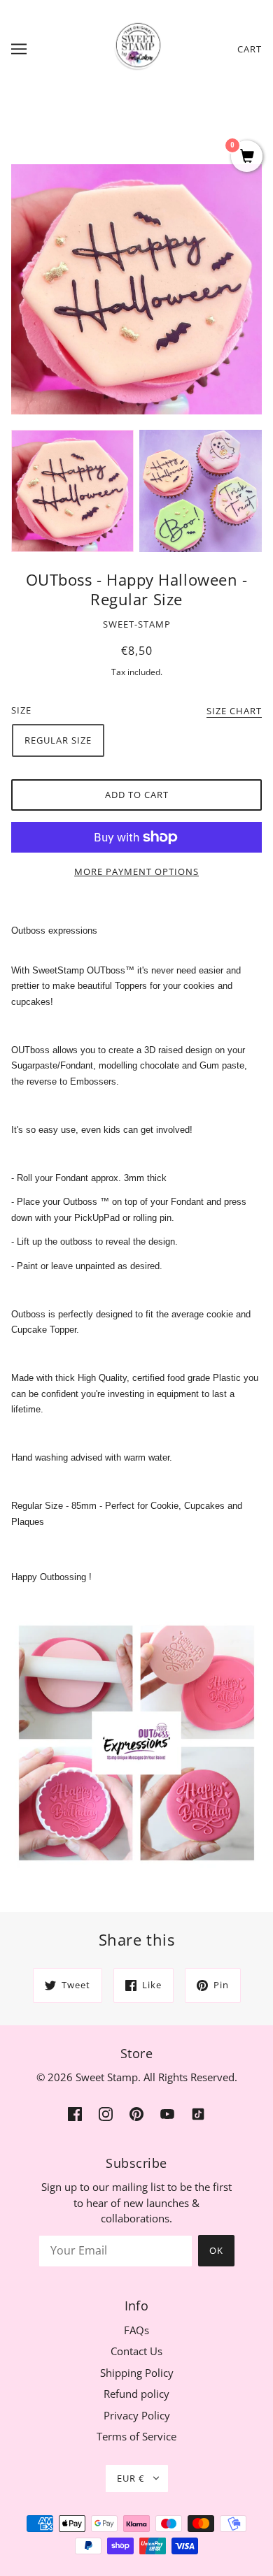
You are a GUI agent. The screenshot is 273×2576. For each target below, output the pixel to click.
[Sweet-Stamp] (137, 48)
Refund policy (136, 2394)
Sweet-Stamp (137, 624)
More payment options (136, 871)
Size (21, 710)
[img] (75, 2113)
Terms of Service (136, 2436)
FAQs (136, 2330)
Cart (250, 49)
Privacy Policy (137, 2415)
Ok (216, 2250)
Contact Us (136, 2351)
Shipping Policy (137, 2373)
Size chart (234, 712)
